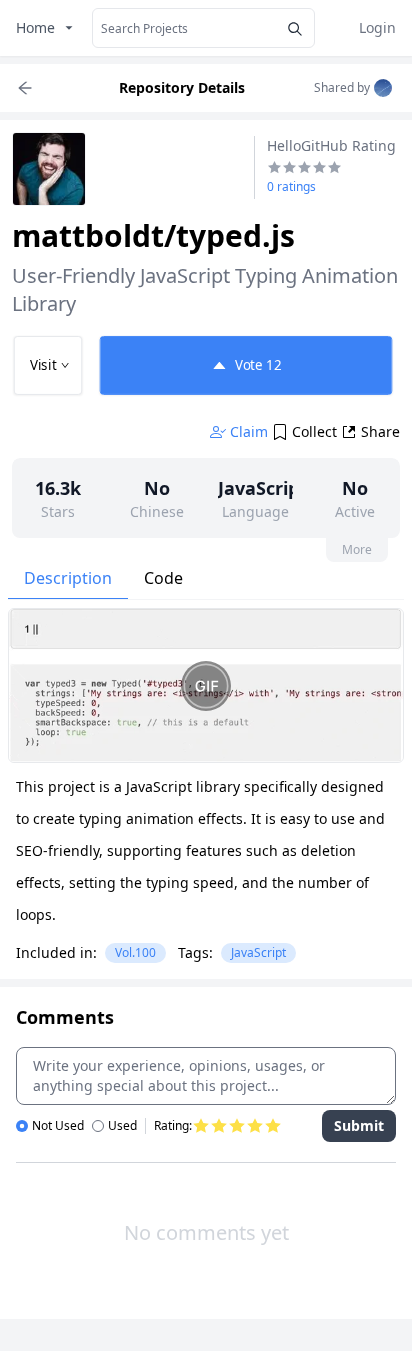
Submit (359, 1125)
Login (377, 27)
